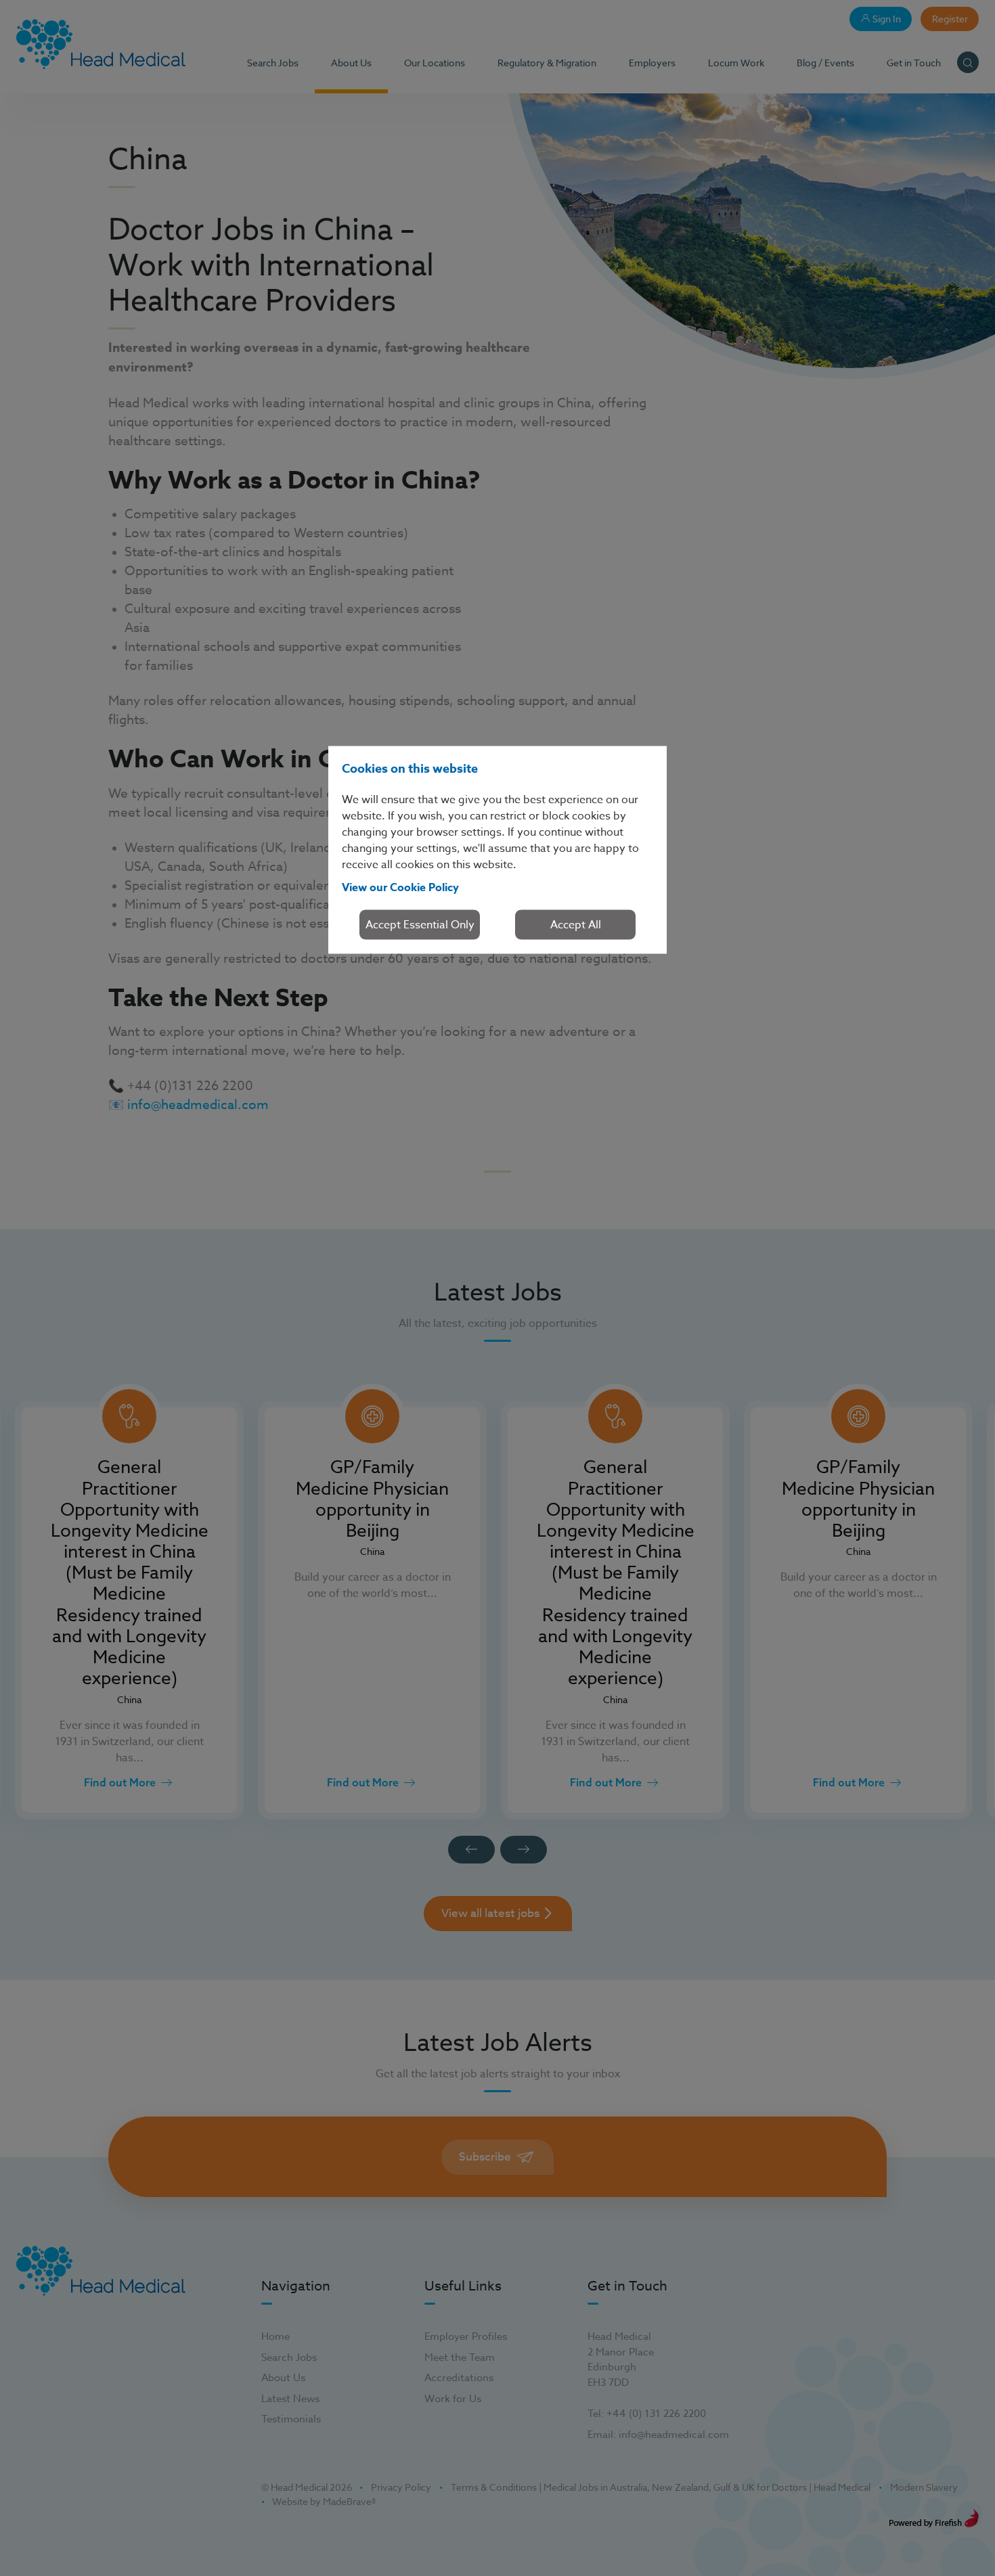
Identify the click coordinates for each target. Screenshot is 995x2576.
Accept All (576, 925)
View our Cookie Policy (400, 888)
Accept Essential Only (420, 925)
